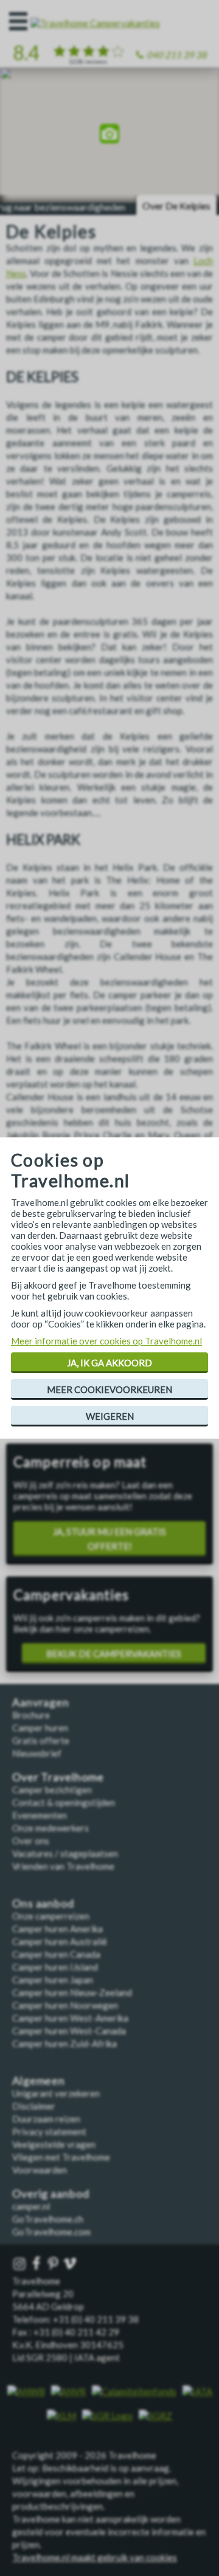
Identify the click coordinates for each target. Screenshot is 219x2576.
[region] (109, 135)
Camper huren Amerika (57, 1929)
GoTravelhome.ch (48, 2219)
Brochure (31, 1715)
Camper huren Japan (53, 1980)
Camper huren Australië (60, 1941)
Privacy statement (49, 2131)
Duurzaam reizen (46, 2119)
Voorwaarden (40, 2170)
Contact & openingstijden (64, 1802)
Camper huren (40, 1728)
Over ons (31, 1841)
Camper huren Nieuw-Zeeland (72, 1992)
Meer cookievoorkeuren (109, 1389)
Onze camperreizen (51, 1916)
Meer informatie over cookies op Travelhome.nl (106, 1341)
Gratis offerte (41, 1740)
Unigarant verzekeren (56, 2093)
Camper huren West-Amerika (70, 2018)
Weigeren (110, 1416)
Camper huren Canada (56, 1954)
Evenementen (40, 1815)
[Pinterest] (54, 2264)
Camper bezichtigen (52, 1790)
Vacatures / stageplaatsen (65, 1853)
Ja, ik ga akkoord (109, 1363)
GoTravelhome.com (51, 2232)
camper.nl (31, 2206)
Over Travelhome (58, 1777)
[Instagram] (21, 2264)
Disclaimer (34, 2106)
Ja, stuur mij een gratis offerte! (109, 1539)
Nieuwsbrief (37, 1753)
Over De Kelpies (176, 206)
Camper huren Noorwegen (65, 2005)
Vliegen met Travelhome (61, 2157)
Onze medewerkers (50, 1828)
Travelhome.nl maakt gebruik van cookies (95, 2557)
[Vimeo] (71, 2264)
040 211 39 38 (177, 55)
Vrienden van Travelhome (63, 1866)
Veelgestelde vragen (54, 2144)
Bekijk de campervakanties (114, 1654)
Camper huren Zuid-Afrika (64, 2043)
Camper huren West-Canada (69, 2031)
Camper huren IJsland (55, 1967)
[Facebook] (38, 2264)
